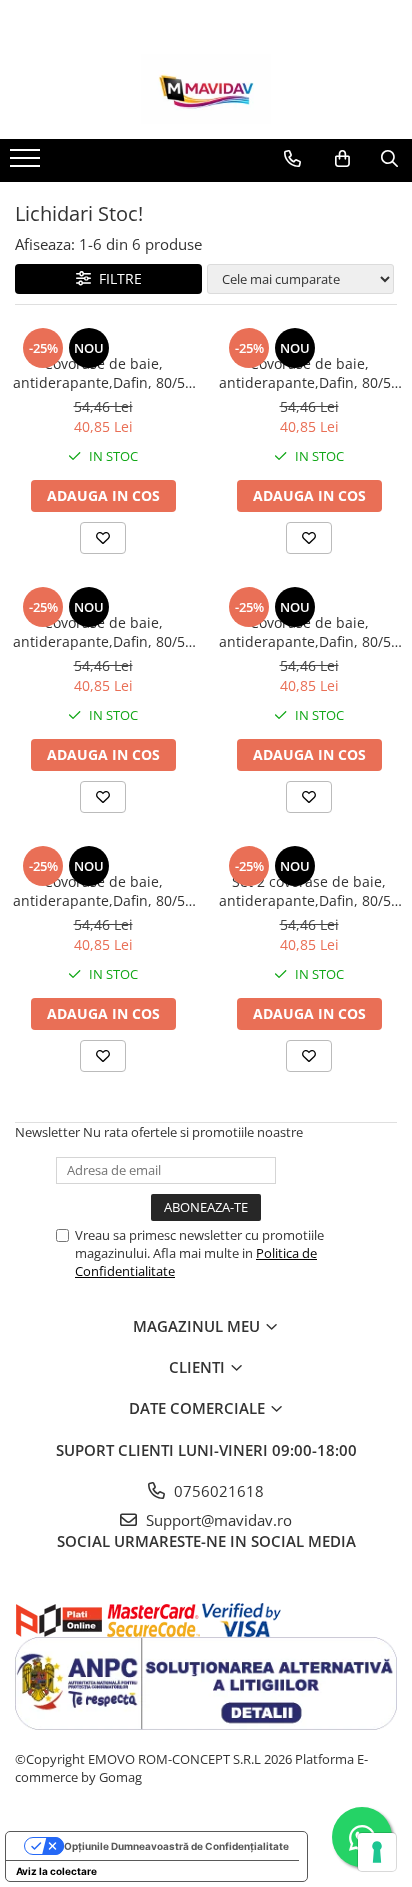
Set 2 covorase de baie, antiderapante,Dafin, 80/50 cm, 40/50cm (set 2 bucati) (309, 891)
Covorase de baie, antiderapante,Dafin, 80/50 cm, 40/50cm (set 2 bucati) (103, 373)
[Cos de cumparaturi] (342, 159)
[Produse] (27, 164)
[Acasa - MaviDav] (206, 89)
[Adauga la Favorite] (103, 538)
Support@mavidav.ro (217, 1520)
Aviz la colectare (56, 1871)
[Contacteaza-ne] (292, 159)
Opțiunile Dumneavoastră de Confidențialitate (176, 1846)
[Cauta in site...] (389, 159)
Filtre (116, 278)
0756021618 (217, 1491)
